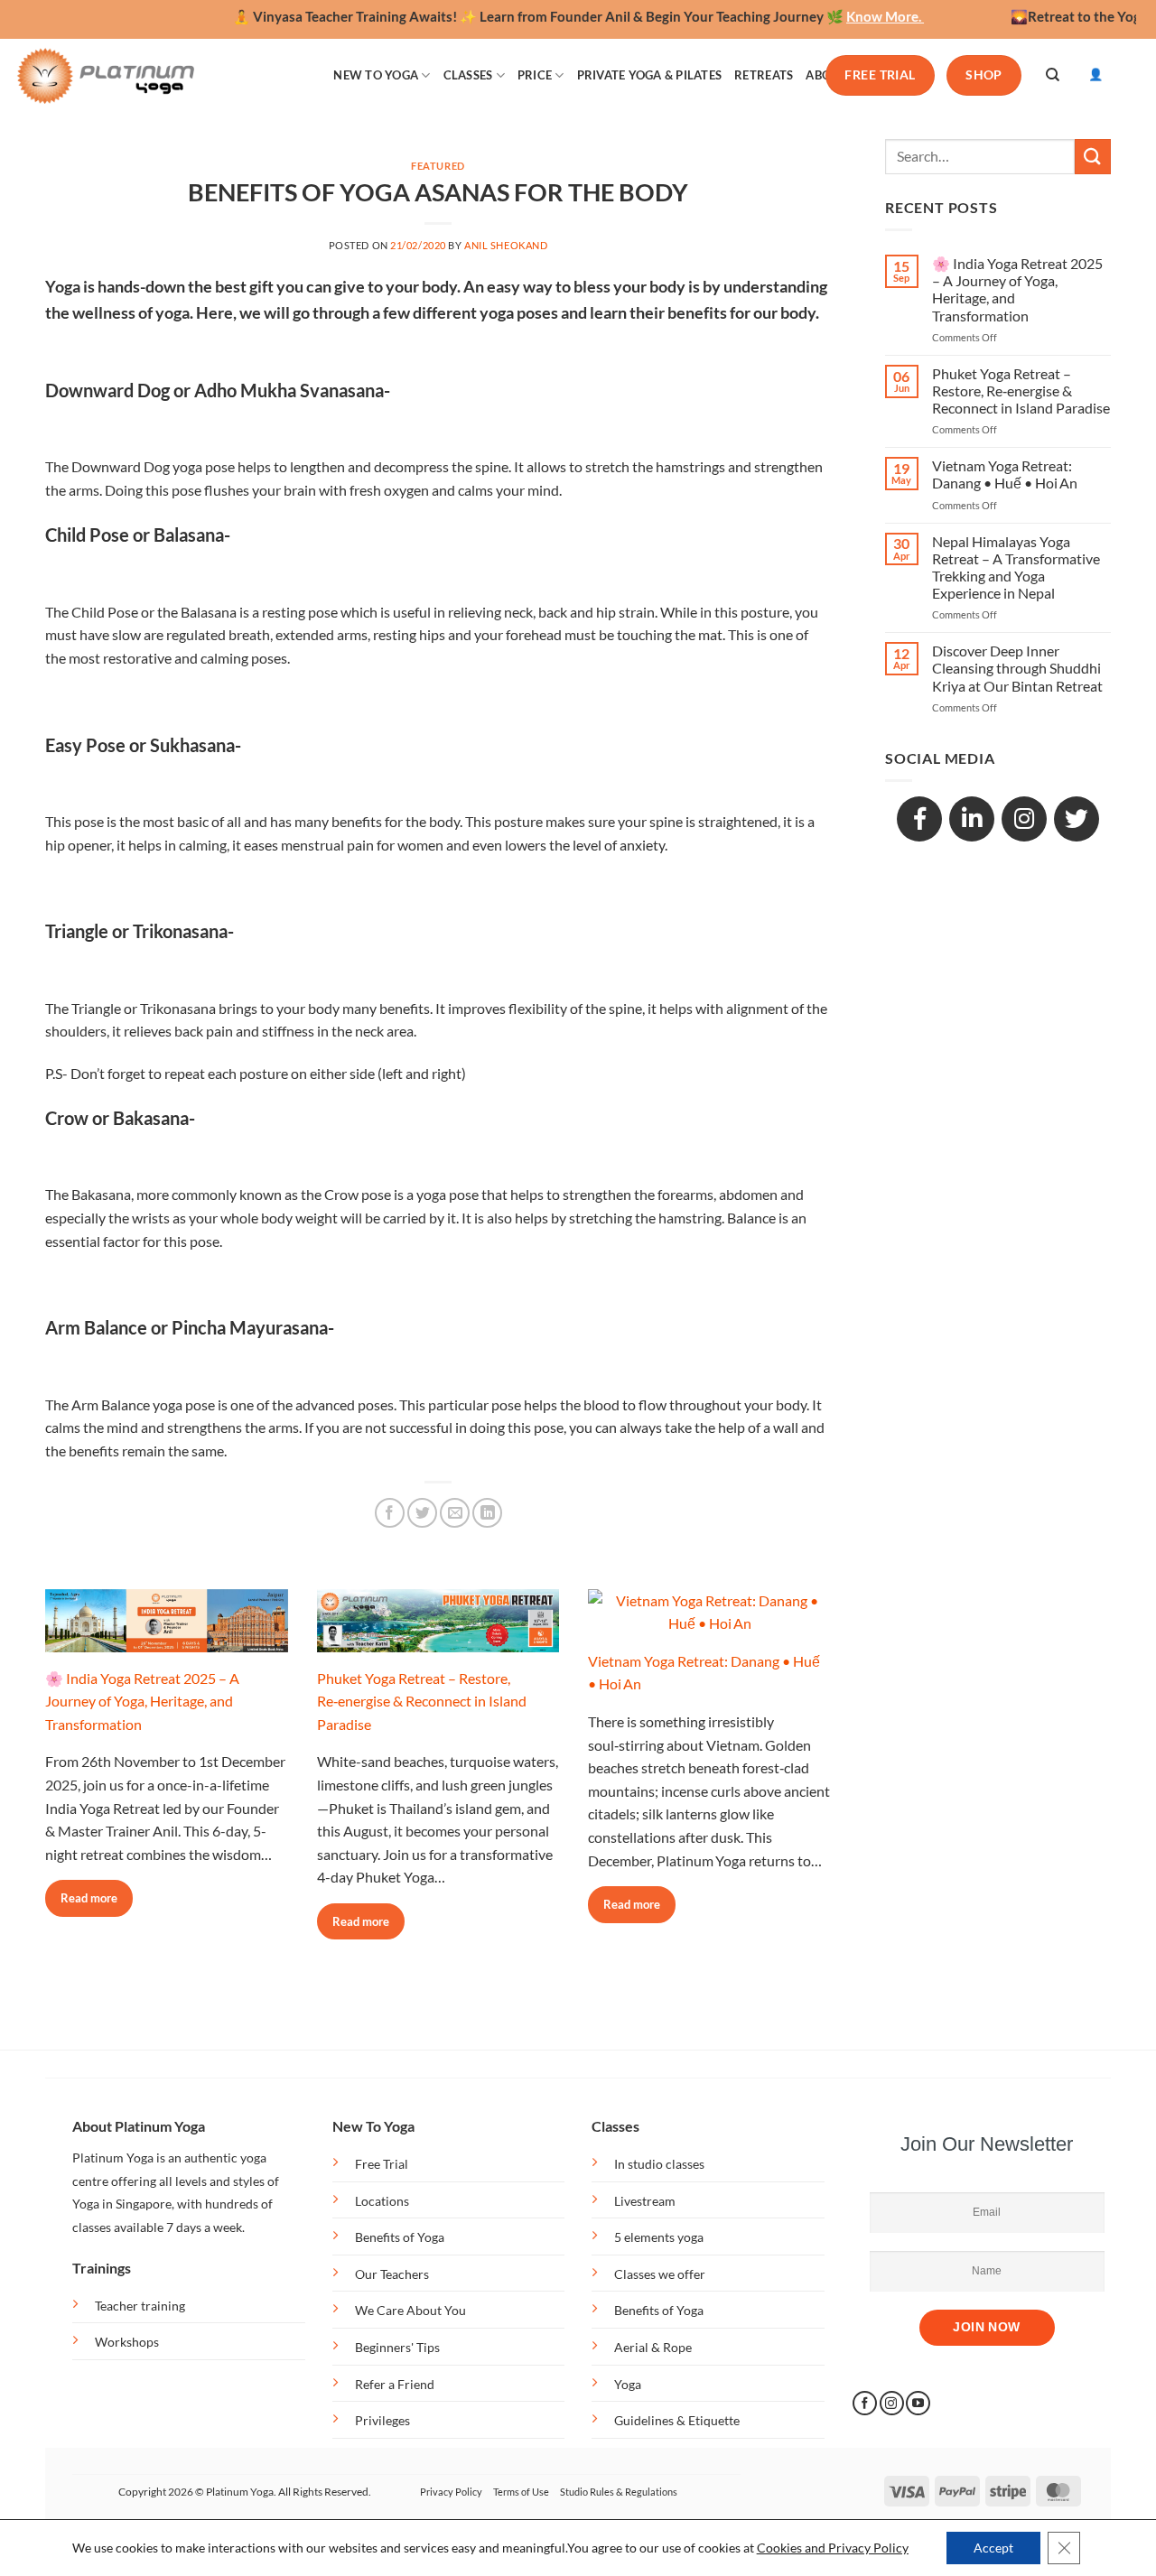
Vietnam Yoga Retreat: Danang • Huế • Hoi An (1005, 474)
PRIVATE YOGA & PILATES (650, 75)
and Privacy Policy (857, 2548)
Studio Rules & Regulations (619, 2492)
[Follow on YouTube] (918, 2404)
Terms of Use (521, 2492)
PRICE (535, 75)
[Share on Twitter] (422, 1513)
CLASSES (468, 75)
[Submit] (1093, 157)
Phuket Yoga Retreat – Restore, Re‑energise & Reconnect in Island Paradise (422, 1701)
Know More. (846, 16)
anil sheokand (506, 245)
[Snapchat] (1024, 819)
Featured (438, 166)
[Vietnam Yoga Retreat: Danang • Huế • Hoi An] (709, 1623)
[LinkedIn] (972, 819)
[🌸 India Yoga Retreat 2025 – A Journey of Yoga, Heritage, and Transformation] (167, 1640)
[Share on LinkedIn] (487, 1513)
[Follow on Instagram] (892, 2404)
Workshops (127, 2342)
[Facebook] (919, 819)
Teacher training (140, 2306)
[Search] (1053, 75)
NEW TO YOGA (376, 75)
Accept (993, 2548)
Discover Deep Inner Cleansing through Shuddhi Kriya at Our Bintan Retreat (1017, 668)
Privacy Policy (451, 2492)
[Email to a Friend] (455, 1513)
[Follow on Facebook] (865, 2404)
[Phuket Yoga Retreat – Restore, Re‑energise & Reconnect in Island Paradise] (438, 1640)
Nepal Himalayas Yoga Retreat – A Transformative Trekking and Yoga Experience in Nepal (1016, 567)
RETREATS (764, 75)
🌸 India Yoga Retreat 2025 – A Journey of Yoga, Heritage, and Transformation (142, 1701)
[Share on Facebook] (390, 1513)
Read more (89, 1898)
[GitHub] (1077, 819)
